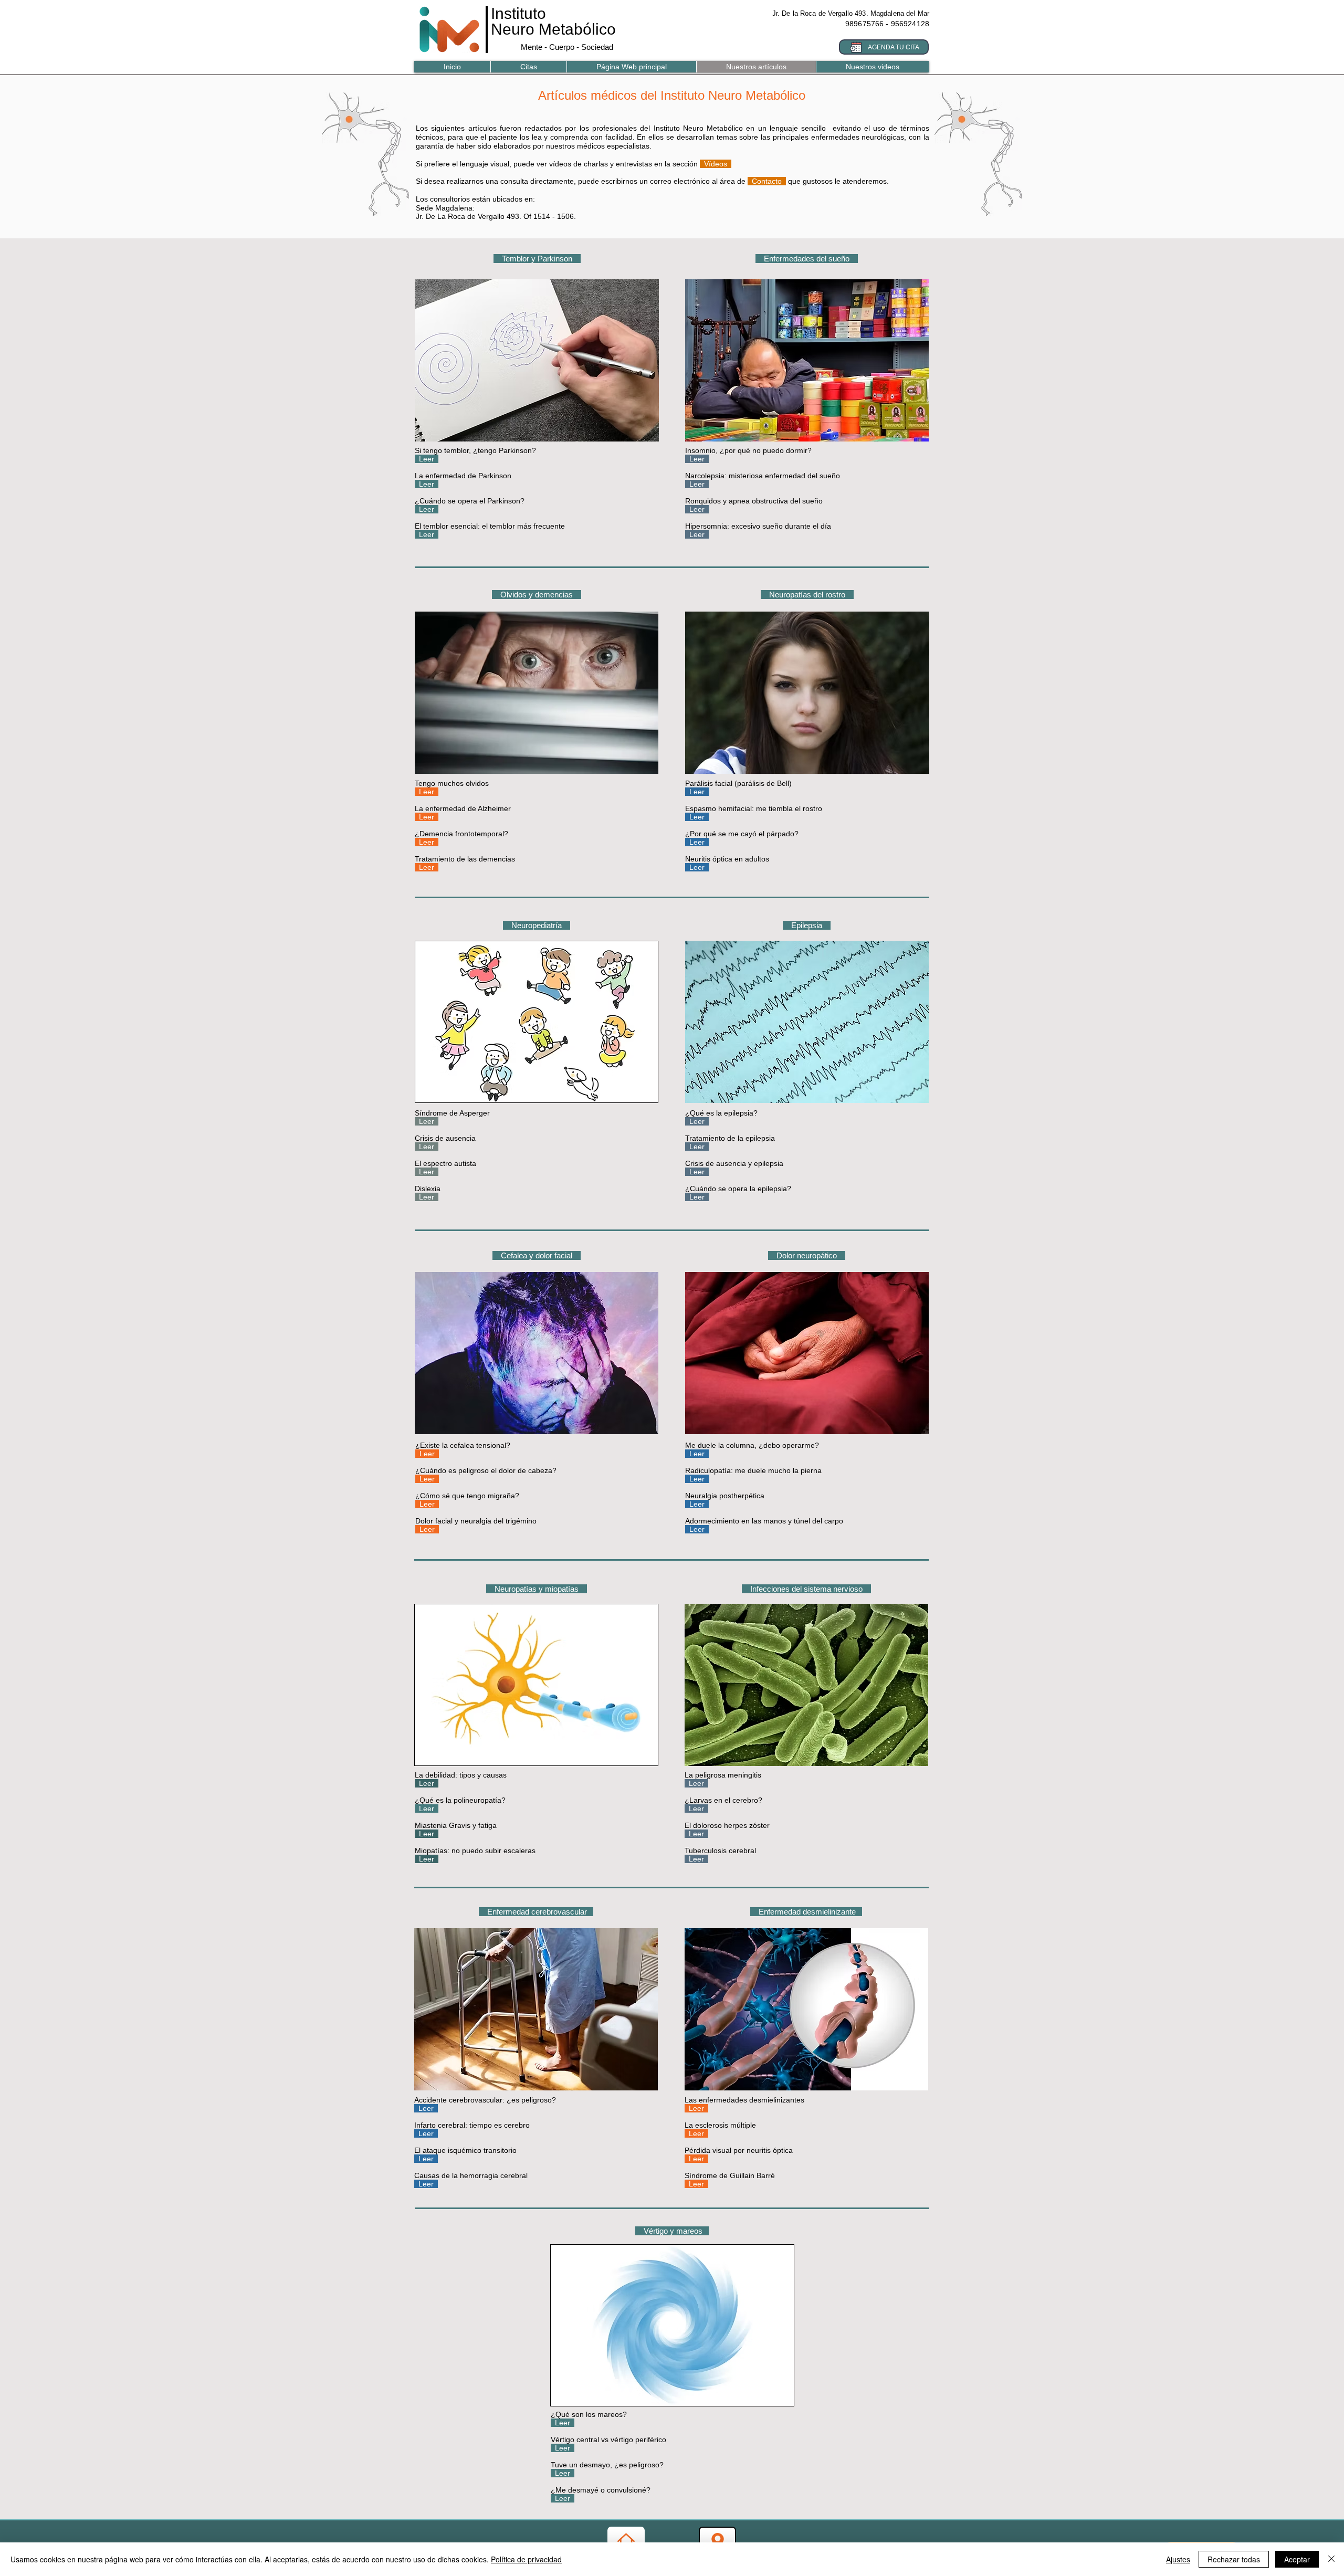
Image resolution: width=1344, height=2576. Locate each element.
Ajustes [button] (1178, 2559)
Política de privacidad (526, 2559)
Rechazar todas (1234, 2559)
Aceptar (1297, 2559)
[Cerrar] (1331, 2559)
